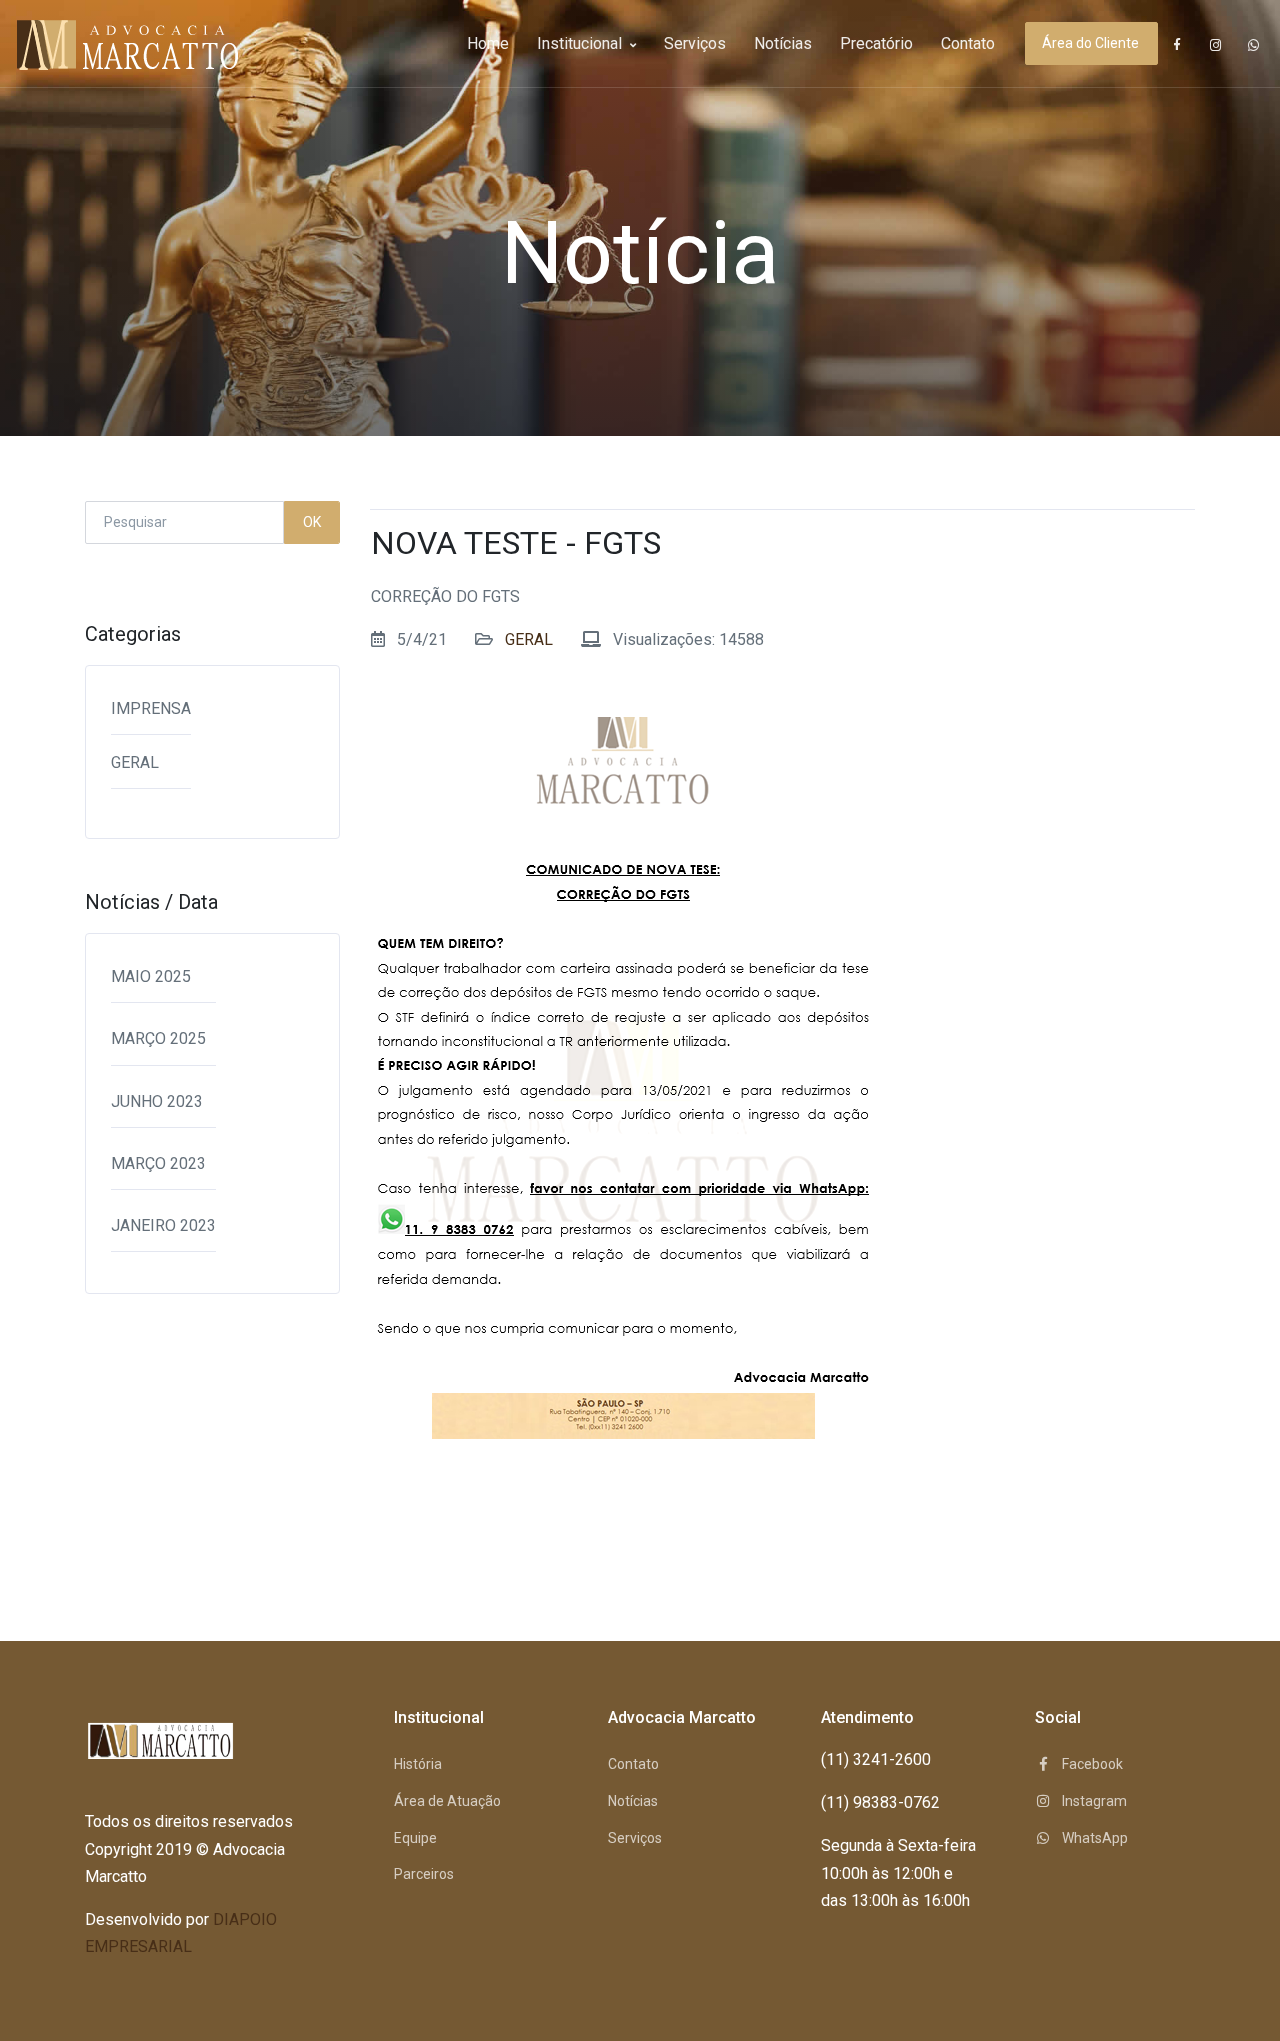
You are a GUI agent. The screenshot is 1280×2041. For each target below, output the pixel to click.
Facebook (1091, 1764)
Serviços (695, 43)
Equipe (415, 1838)
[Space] (90, 43)
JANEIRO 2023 (163, 1225)
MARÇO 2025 (158, 1038)
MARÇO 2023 (158, 1163)
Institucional (581, 43)
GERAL (135, 762)
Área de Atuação (447, 1801)
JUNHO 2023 (157, 1101)
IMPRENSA (151, 708)
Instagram (1093, 1801)
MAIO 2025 (151, 976)
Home (488, 43)
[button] (1177, 45)
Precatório (876, 43)
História (418, 1764)
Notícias (783, 43)
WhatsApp (1093, 1838)
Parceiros (424, 1874)
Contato (968, 43)
